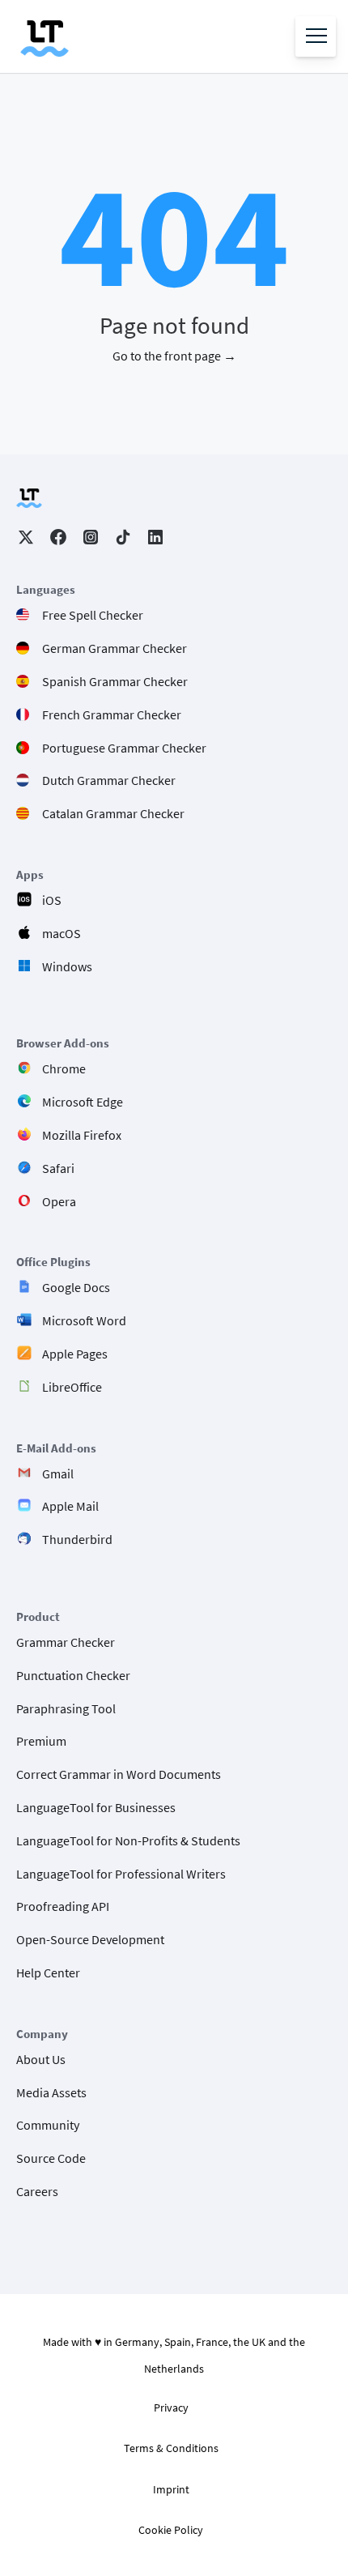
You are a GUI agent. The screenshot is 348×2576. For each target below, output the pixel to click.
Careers (37, 2191)
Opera (59, 1201)
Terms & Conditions (171, 2448)
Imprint (171, 2489)
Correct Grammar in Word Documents (119, 1774)
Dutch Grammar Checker (109, 780)
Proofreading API (63, 1906)
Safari (58, 1168)
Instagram (91, 537)
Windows (67, 966)
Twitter (26, 537)
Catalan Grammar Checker (113, 813)
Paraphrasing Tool (66, 1708)
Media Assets (51, 2092)
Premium (41, 1741)
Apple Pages (75, 1354)
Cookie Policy (171, 2530)
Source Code (51, 2158)
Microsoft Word (84, 1320)
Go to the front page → (174, 356)
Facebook (58, 537)
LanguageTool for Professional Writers (121, 1874)
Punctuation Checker (73, 1675)
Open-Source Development (90, 1939)
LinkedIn (155, 537)
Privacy (171, 2408)
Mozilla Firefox (82, 1135)
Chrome (64, 1068)
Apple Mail (70, 1506)
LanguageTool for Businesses (96, 1807)
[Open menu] (316, 36)
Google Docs (76, 1287)
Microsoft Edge (83, 1102)
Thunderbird (77, 1539)
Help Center (48, 1973)
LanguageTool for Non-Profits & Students (128, 1840)
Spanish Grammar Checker (115, 681)
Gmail (58, 1474)
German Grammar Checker (115, 648)
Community (48, 2125)
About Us (41, 2059)
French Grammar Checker (112, 714)
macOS (62, 933)
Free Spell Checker (93, 615)
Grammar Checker (66, 1642)
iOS (52, 900)
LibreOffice (72, 1387)
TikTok (123, 537)
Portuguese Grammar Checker (124, 748)
